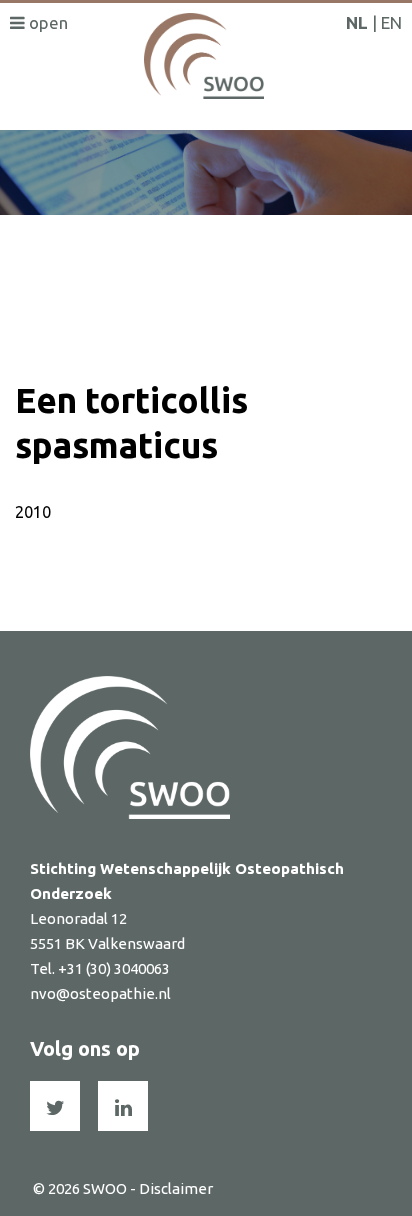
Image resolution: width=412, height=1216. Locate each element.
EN (391, 22)
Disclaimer (176, 1188)
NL (357, 22)
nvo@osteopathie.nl (100, 993)
